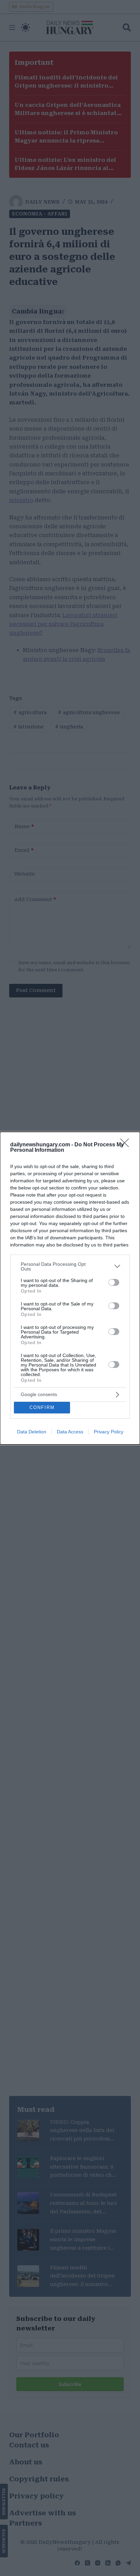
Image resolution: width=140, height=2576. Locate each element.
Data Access (70, 1432)
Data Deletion (32, 1432)
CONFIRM (42, 1407)
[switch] (114, 1282)
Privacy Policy (109, 1432)
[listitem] (70, 1266)
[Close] (127, 1145)
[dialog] (70, 1288)
